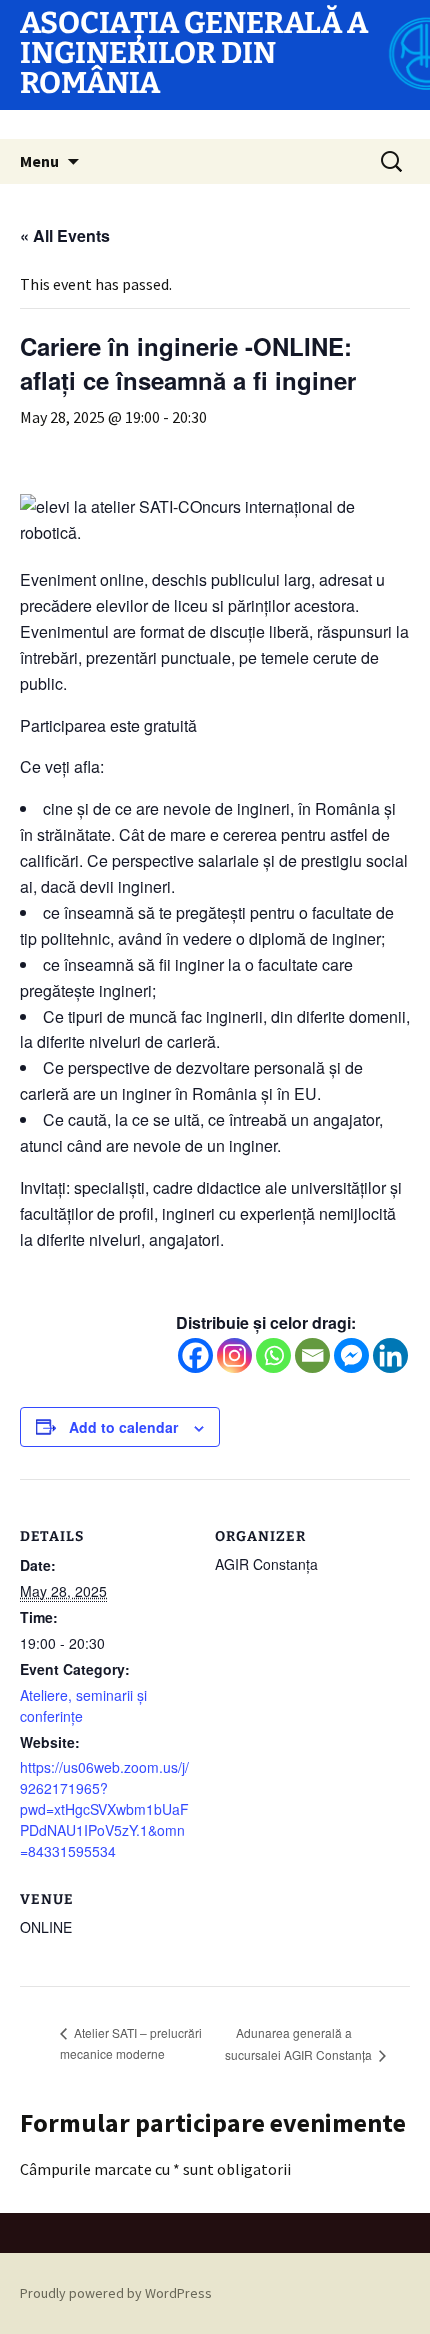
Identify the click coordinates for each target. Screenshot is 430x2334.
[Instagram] (234, 1355)
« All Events (65, 235)
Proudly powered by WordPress (116, 2293)
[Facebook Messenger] (351, 1355)
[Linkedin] (390, 1355)
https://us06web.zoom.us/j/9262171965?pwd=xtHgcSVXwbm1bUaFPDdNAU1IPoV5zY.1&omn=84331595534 (104, 1809)
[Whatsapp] (273, 1355)
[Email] (312, 1355)
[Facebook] (195, 1355)
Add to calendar (123, 1427)
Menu (39, 161)
